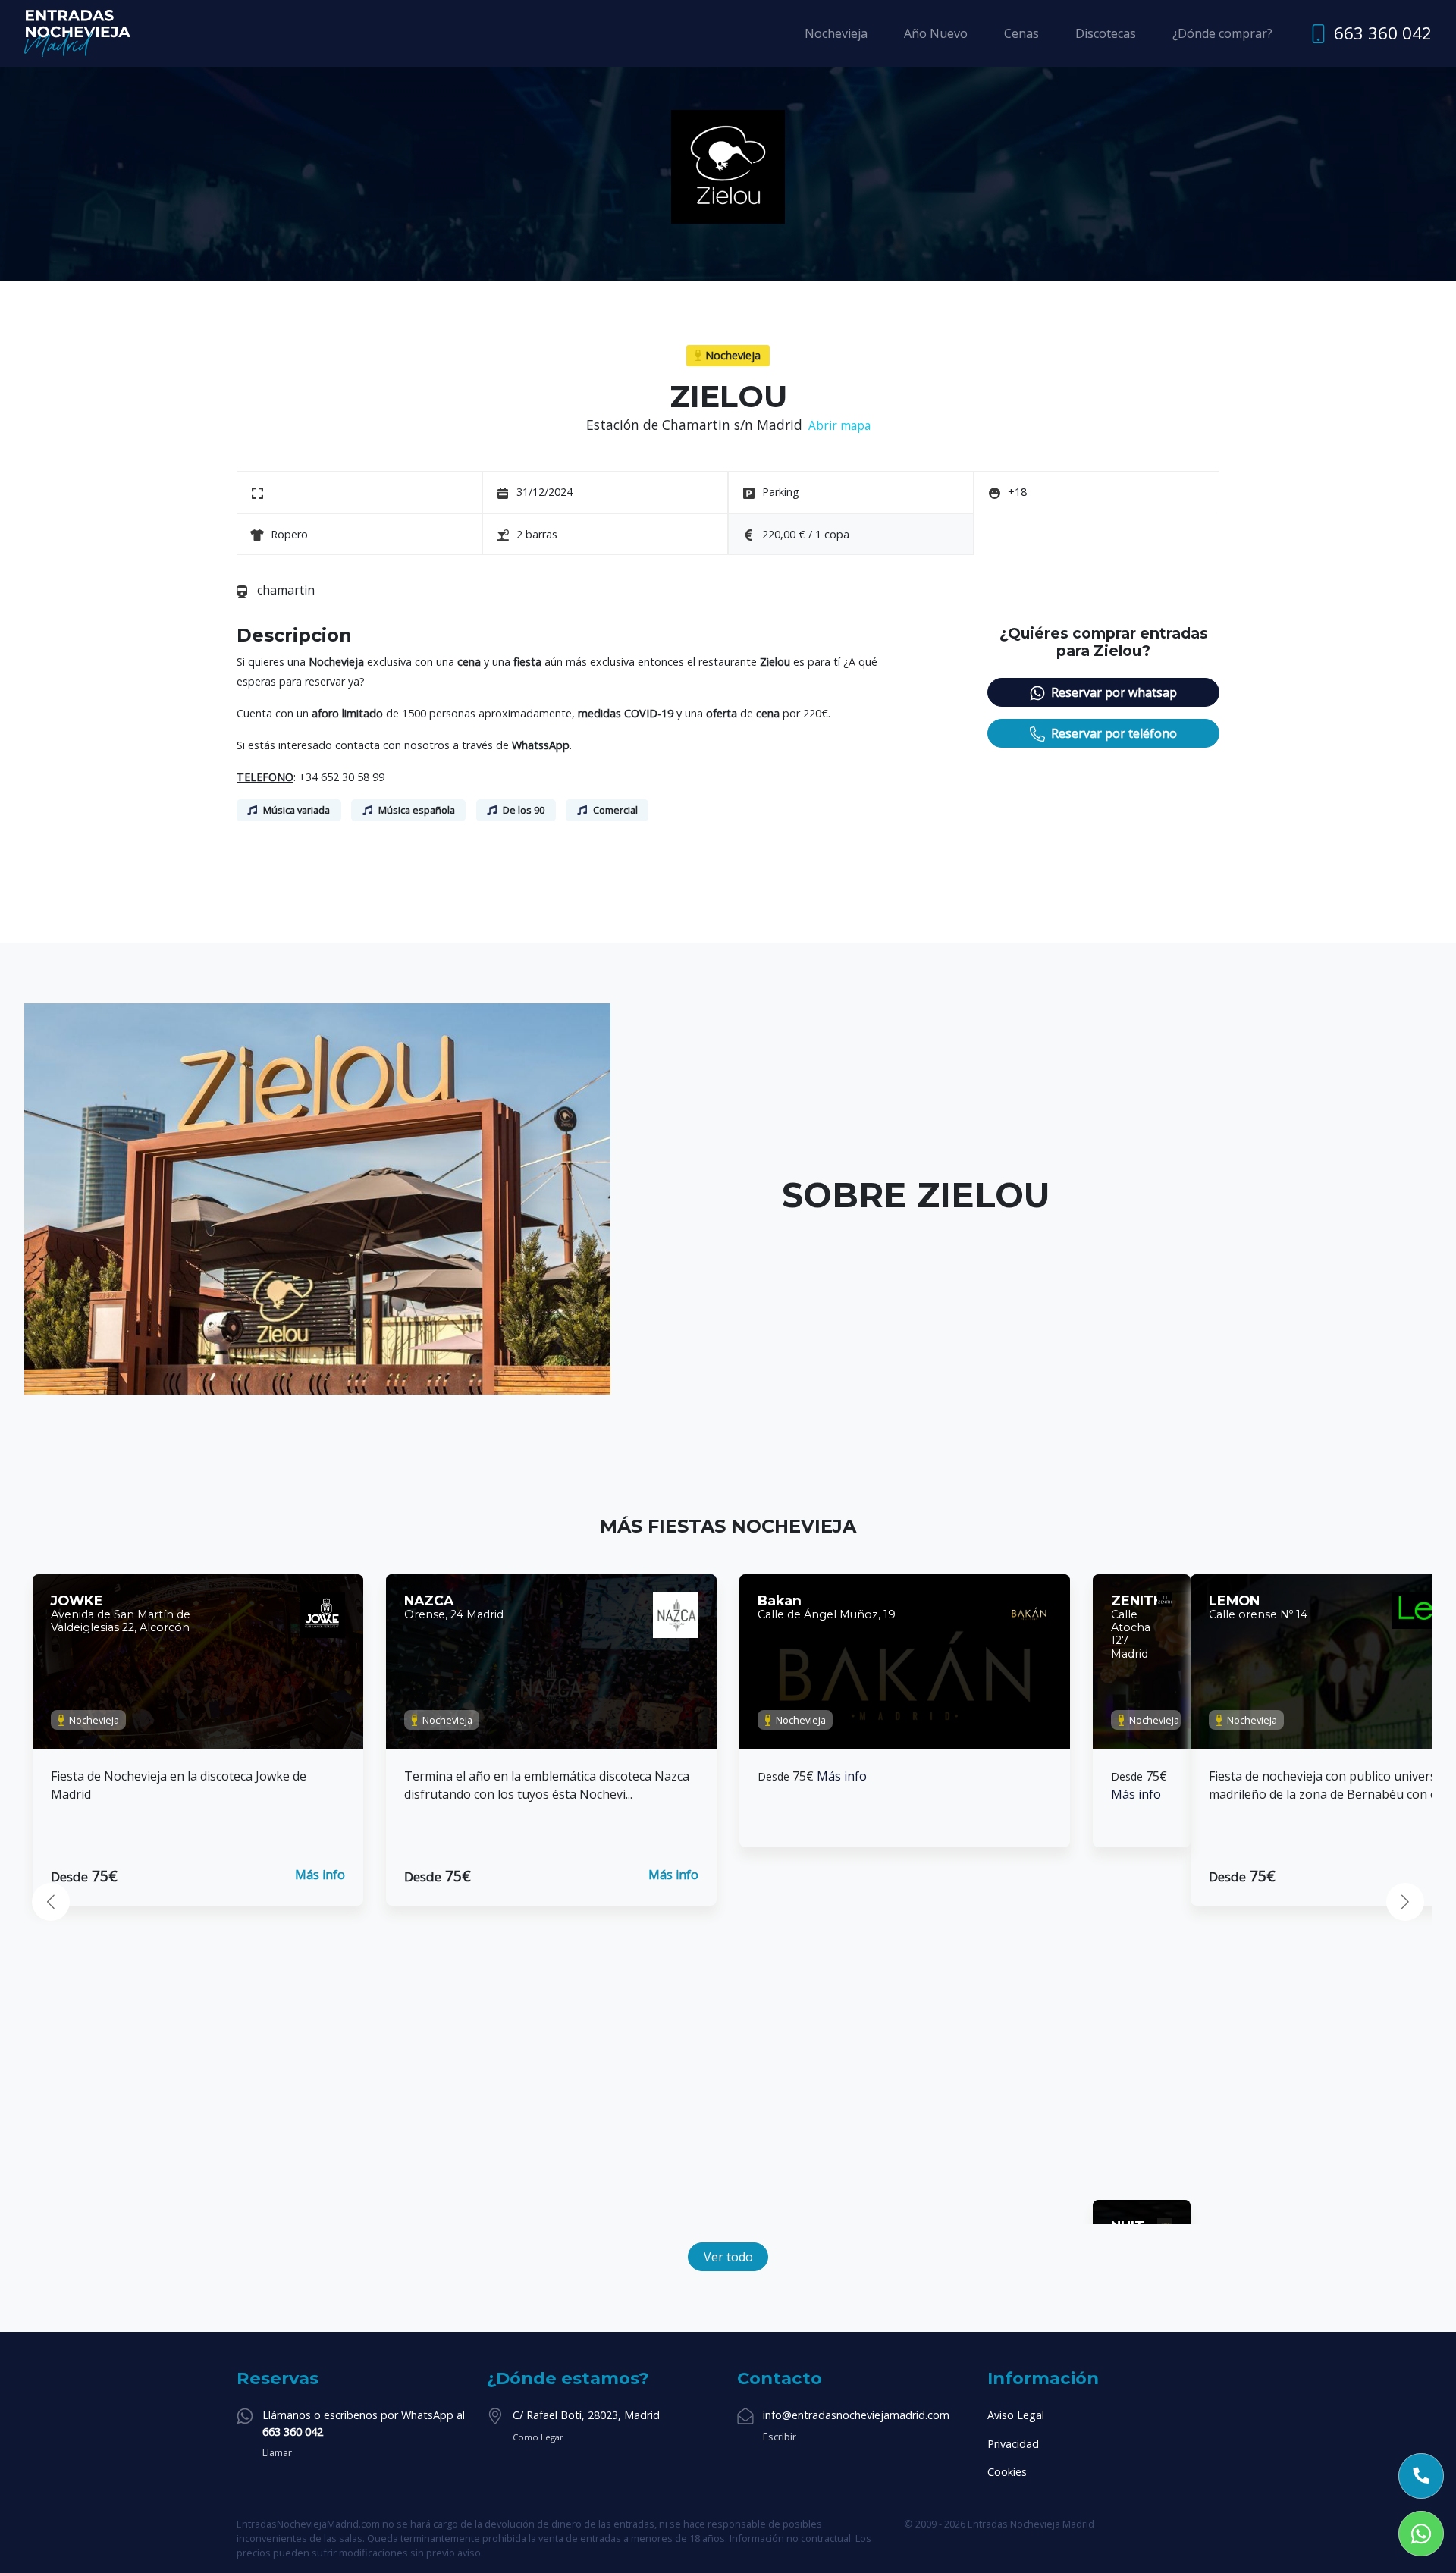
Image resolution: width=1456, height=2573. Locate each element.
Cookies (1007, 2472)
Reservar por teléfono (1114, 733)
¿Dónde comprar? (1222, 33)
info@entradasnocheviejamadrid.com (856, 2415)
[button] (51, 1902)
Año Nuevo (936, 33)
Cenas (1021, 33)
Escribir (780, 2437)
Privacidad (1013, 2444)
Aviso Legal (1016, 2415)
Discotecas (1106, 33)
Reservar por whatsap (1114, 692)
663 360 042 (1383, 33)
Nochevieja (836, 33)
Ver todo (728, 2257)
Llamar (277, 2452)
